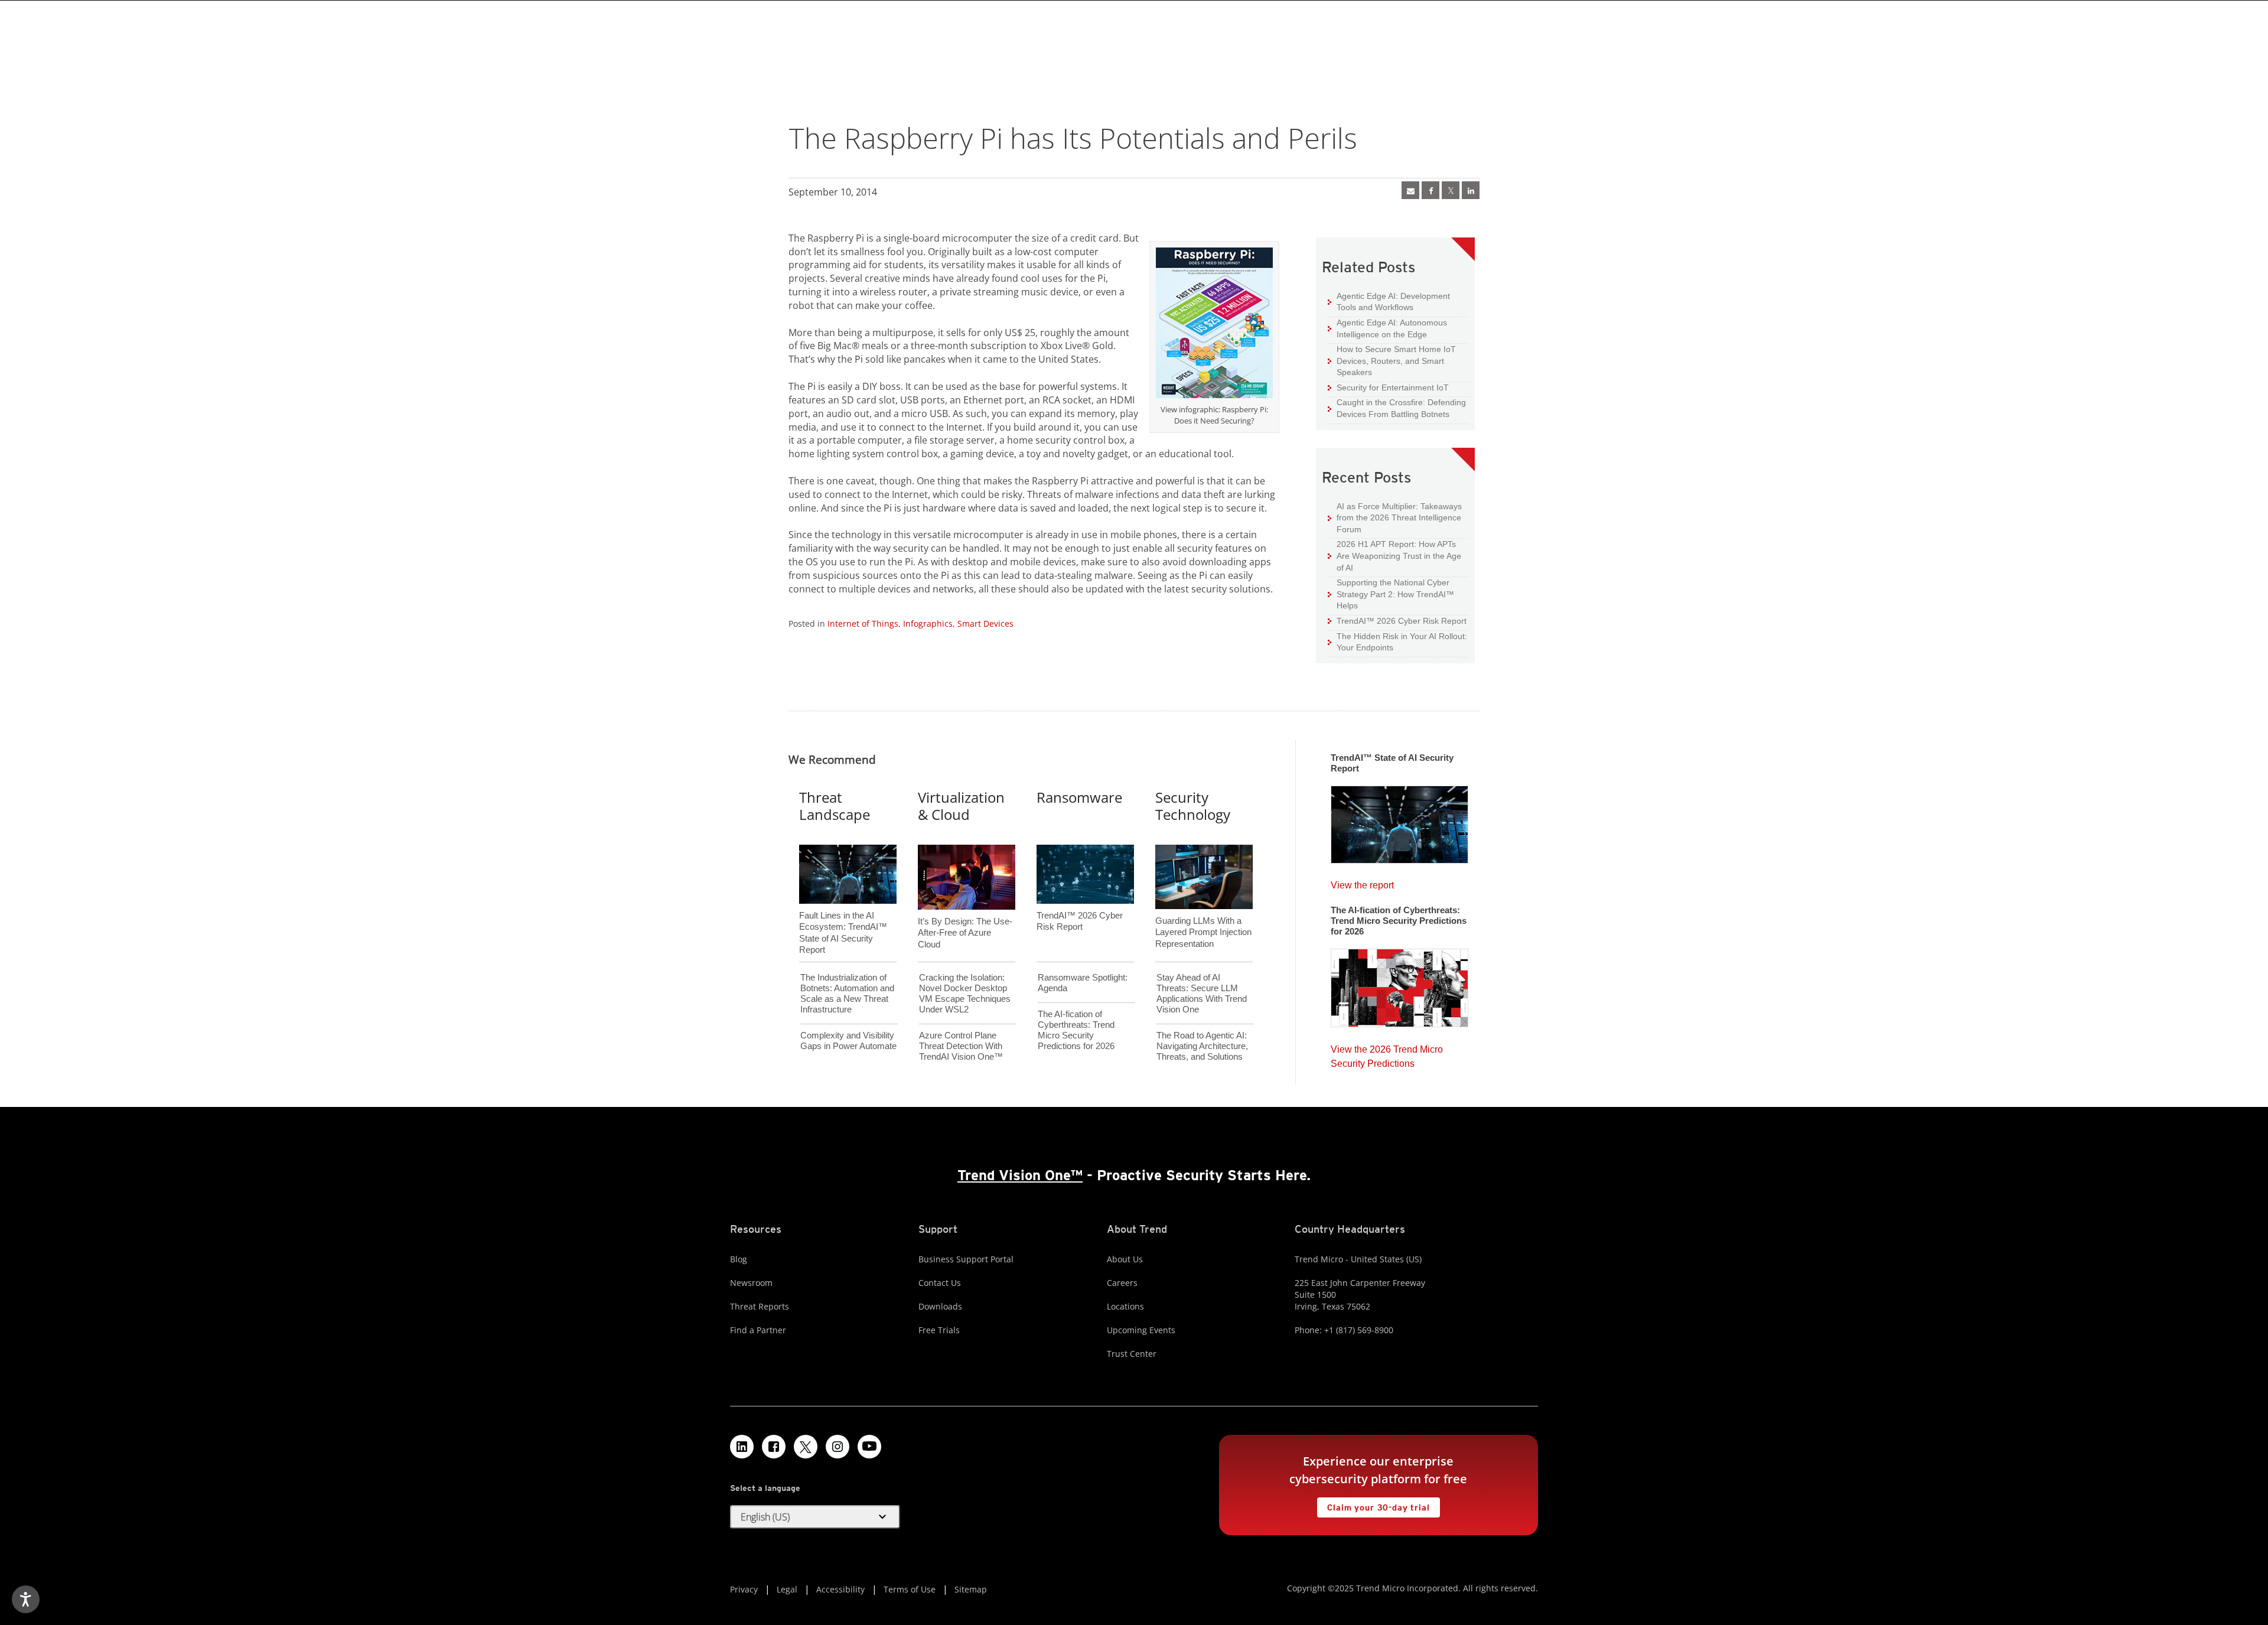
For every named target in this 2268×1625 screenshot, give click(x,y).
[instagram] (838, 1447)
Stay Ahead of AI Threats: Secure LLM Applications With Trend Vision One (1202, 993)
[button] (815, 1517)
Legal (787, 1589)
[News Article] (1410, 190)
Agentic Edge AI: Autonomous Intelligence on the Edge (1387, 328)
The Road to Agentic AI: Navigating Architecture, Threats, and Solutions (1202, 1046)
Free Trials (939, 1330)
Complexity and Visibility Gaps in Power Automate (848, 1041)
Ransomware (1079, 797)
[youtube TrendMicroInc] (869, 1447)
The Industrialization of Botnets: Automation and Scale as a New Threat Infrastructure (847, 993)
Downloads (940, 1306)
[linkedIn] (1471, 190)
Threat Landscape (835, 806)
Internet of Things (863, 623)
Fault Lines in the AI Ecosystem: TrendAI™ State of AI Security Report (843, 913)
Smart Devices (985, 623)
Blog (739, 1259)
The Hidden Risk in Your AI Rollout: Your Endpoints (1397, 642)
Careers (1122, 1283)
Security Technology (1193, 806)
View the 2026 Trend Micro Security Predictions (1387, 1054)
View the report (1362, 882)
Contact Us (940, 1283)
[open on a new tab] (806, 1447)
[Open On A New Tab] (1451, 190)
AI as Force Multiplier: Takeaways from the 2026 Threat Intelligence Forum (1395, 517)
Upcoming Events (1141, 1330)
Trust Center (1132, 1354)
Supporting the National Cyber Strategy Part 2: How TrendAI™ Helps (1391, 594)
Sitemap (971, 1589)
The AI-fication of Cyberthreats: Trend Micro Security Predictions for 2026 (1076, 1030)
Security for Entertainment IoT (1388, 387)
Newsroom (751, 1283)
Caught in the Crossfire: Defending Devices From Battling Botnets (1397, 408)
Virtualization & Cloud (961, 806)
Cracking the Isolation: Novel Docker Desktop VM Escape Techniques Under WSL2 (965, 993)
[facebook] (1430, 190)
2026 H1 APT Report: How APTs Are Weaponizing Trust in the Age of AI (1394, 555)
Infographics (928, 623)
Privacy (744, 1589)
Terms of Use (910, 1589)
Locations (1125, 1306)
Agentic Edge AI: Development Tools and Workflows (1389, 302)
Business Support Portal (966, 1259)
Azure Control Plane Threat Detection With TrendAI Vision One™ (961, 1046)
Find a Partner (758, 1330)
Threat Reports (760, 1306)
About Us (1125, 1259)
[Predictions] (1399, 984)
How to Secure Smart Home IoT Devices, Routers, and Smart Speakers (1392, 360)
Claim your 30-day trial (1373, 1505)
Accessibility (840, 1589)
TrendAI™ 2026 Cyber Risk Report (1402, 621)
